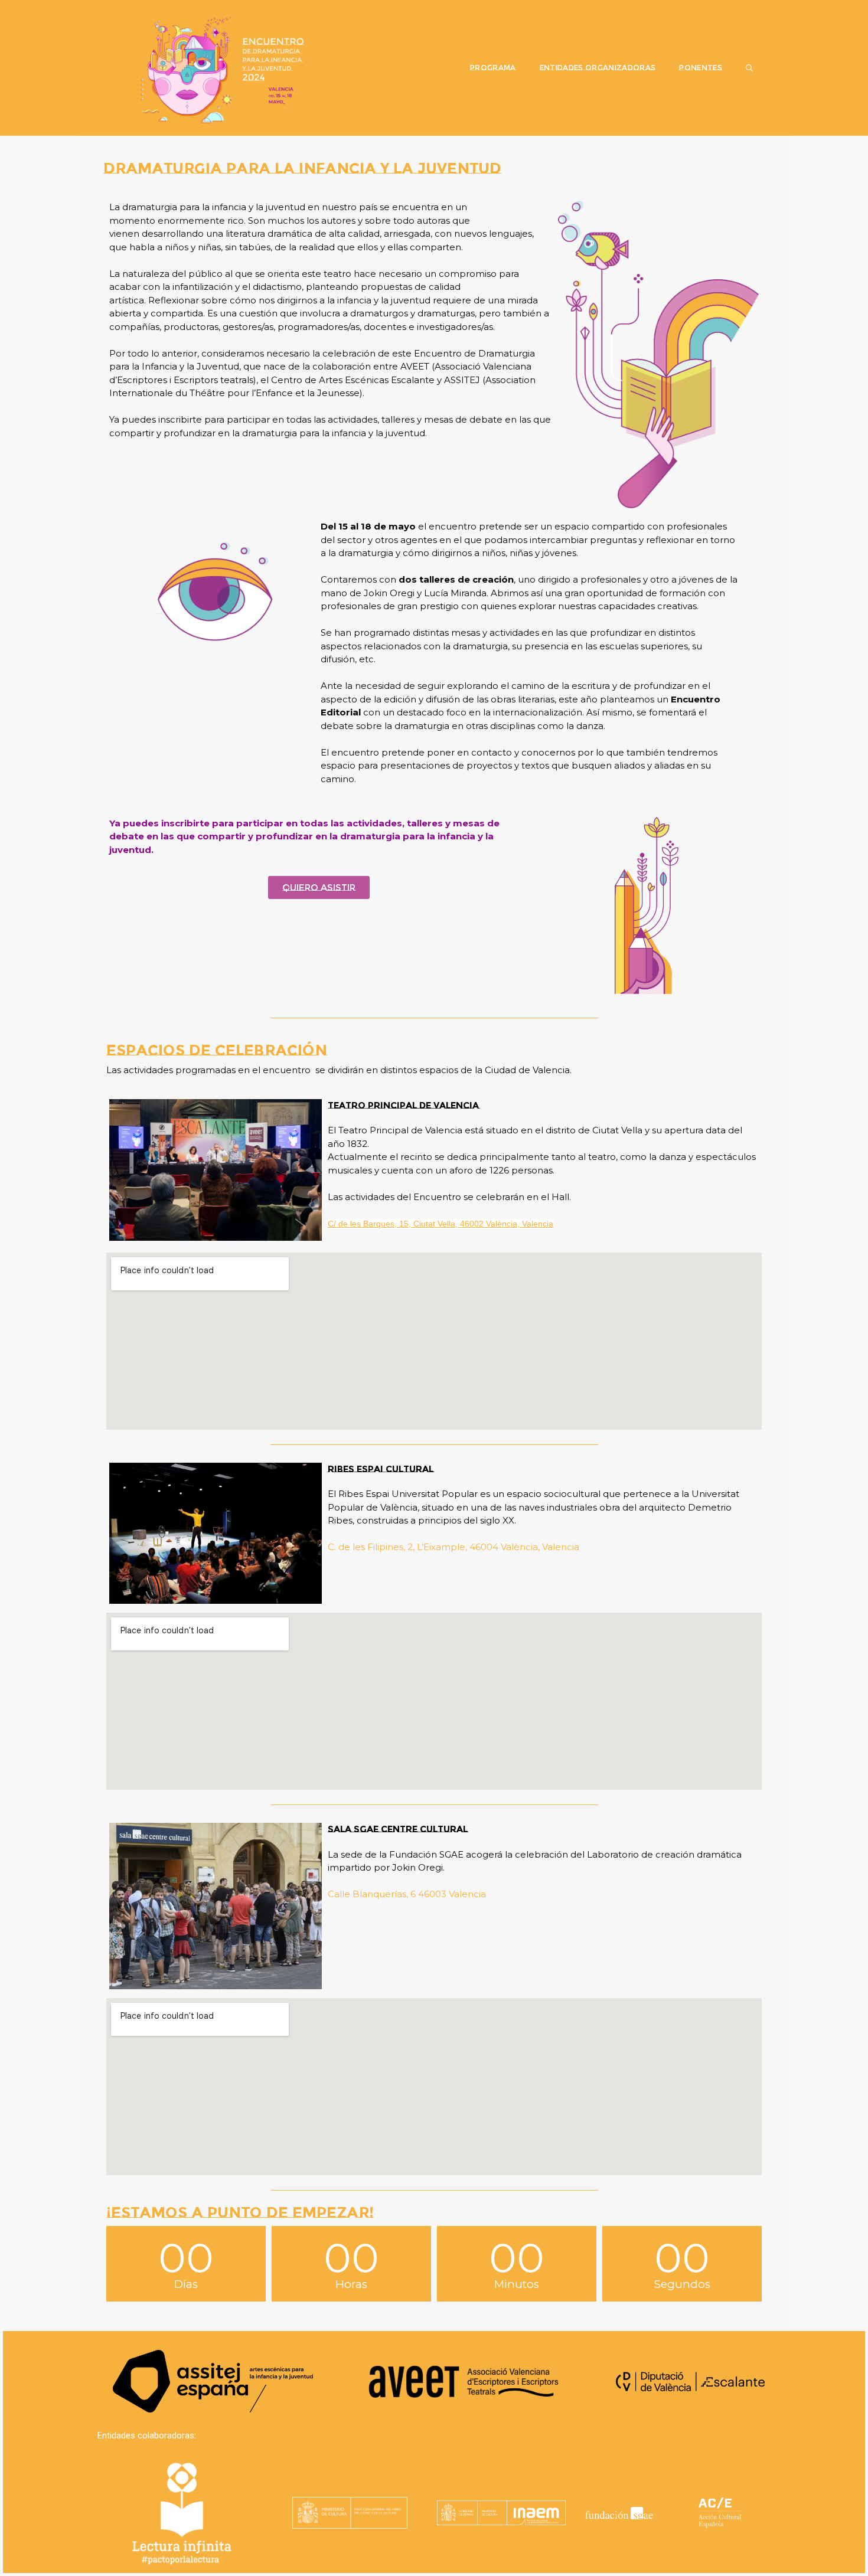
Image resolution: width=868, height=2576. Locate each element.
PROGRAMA (493, 68)
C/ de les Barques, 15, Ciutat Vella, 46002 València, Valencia (440, 1224)
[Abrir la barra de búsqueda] (749, 68)
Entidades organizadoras (598, 68)
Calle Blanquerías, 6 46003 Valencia (407, 1894)
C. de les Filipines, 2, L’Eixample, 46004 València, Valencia (453, 1547)
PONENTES (701, 68)
